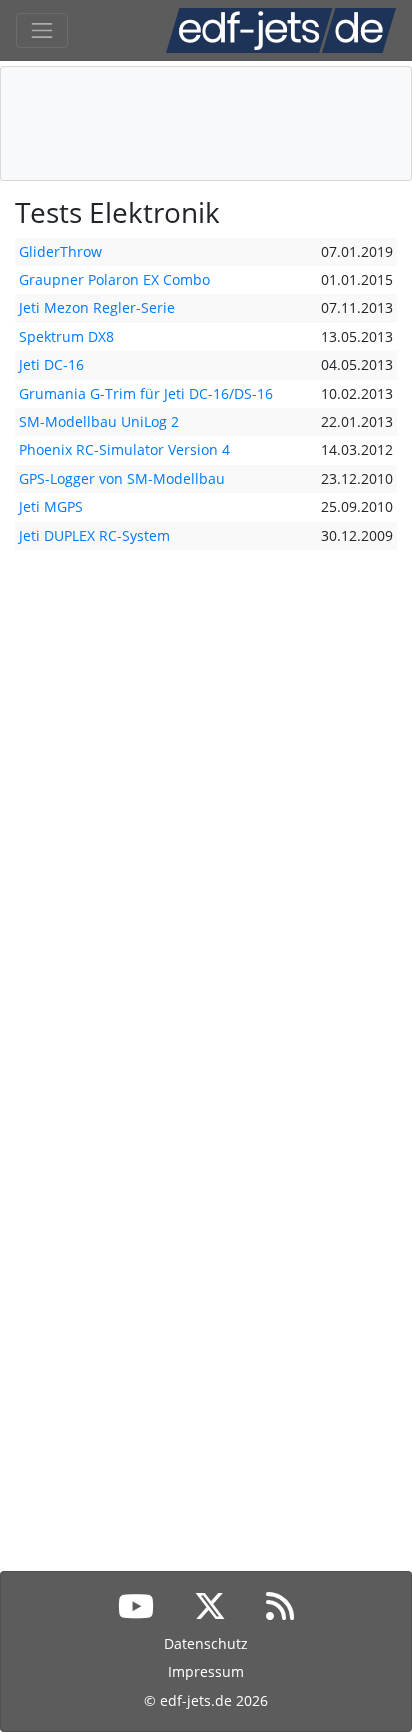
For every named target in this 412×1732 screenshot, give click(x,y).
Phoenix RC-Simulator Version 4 (124, 449)
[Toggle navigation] (42, 31)
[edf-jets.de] (281, 30)
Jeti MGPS (51, 506)
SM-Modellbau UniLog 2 (99, 421)
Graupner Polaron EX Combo (114, 279)
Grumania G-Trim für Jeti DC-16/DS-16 (146, 393)
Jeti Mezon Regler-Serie (97, 307)
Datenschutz (206, 1643)
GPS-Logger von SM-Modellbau (122, 478)
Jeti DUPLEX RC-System (94, 535)
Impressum (206, 1671)
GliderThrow (60, 251)
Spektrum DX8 (66, 336)
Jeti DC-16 (51, 364)
